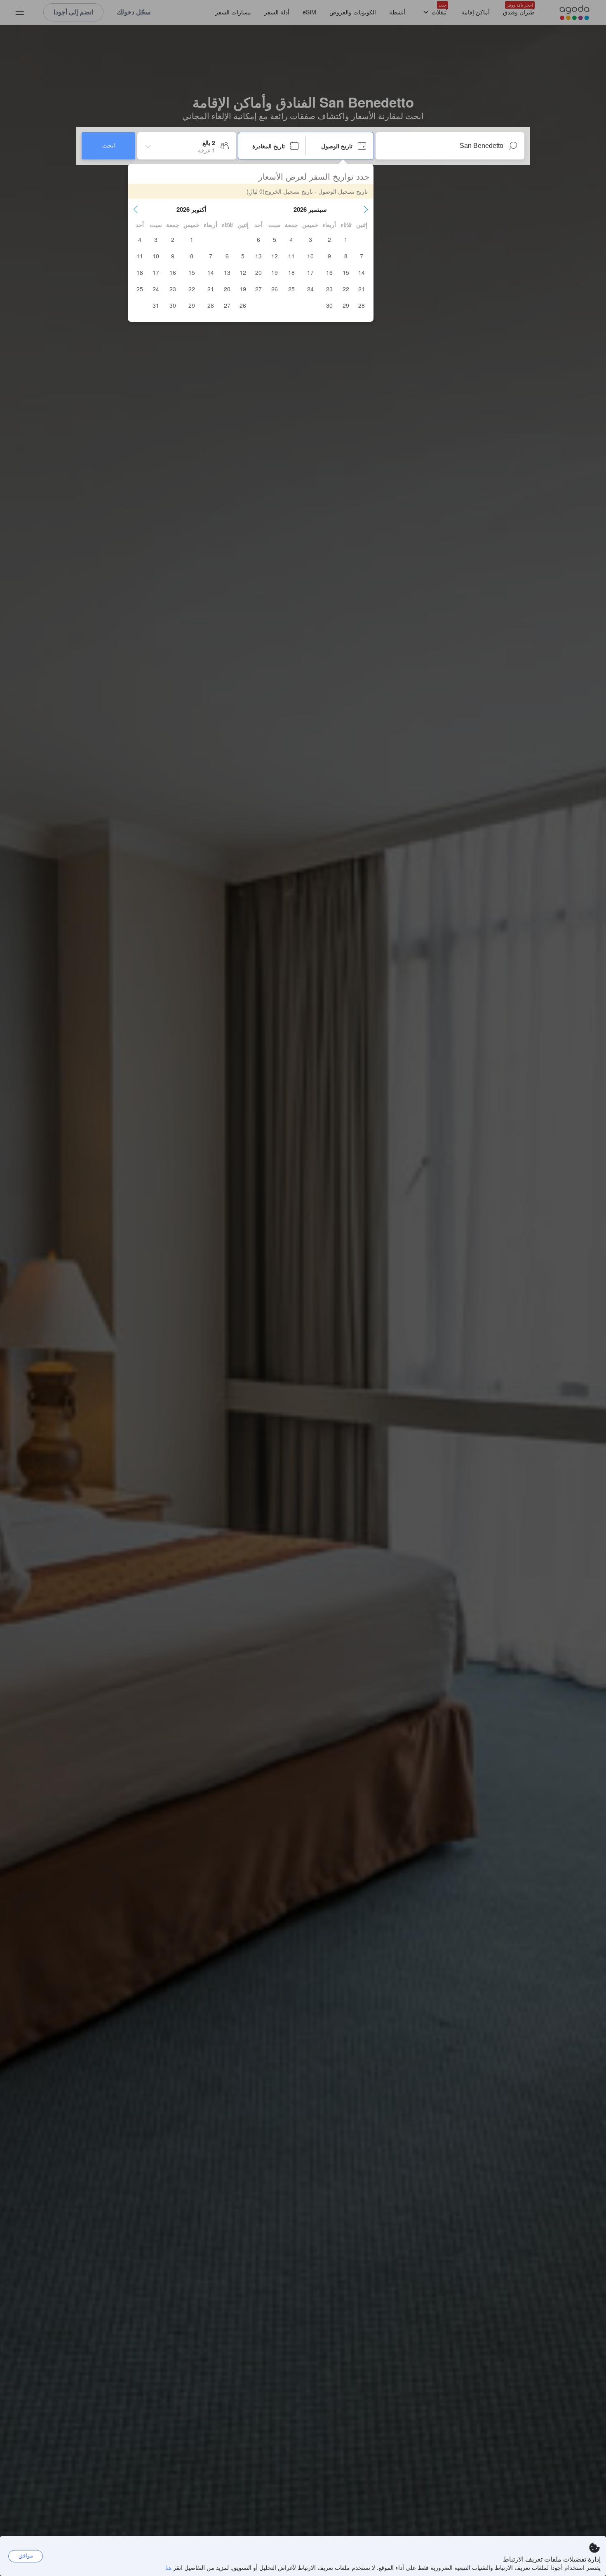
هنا (168, 2567)
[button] (366, 209)
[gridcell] (346, 239)
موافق (26, 2556)
